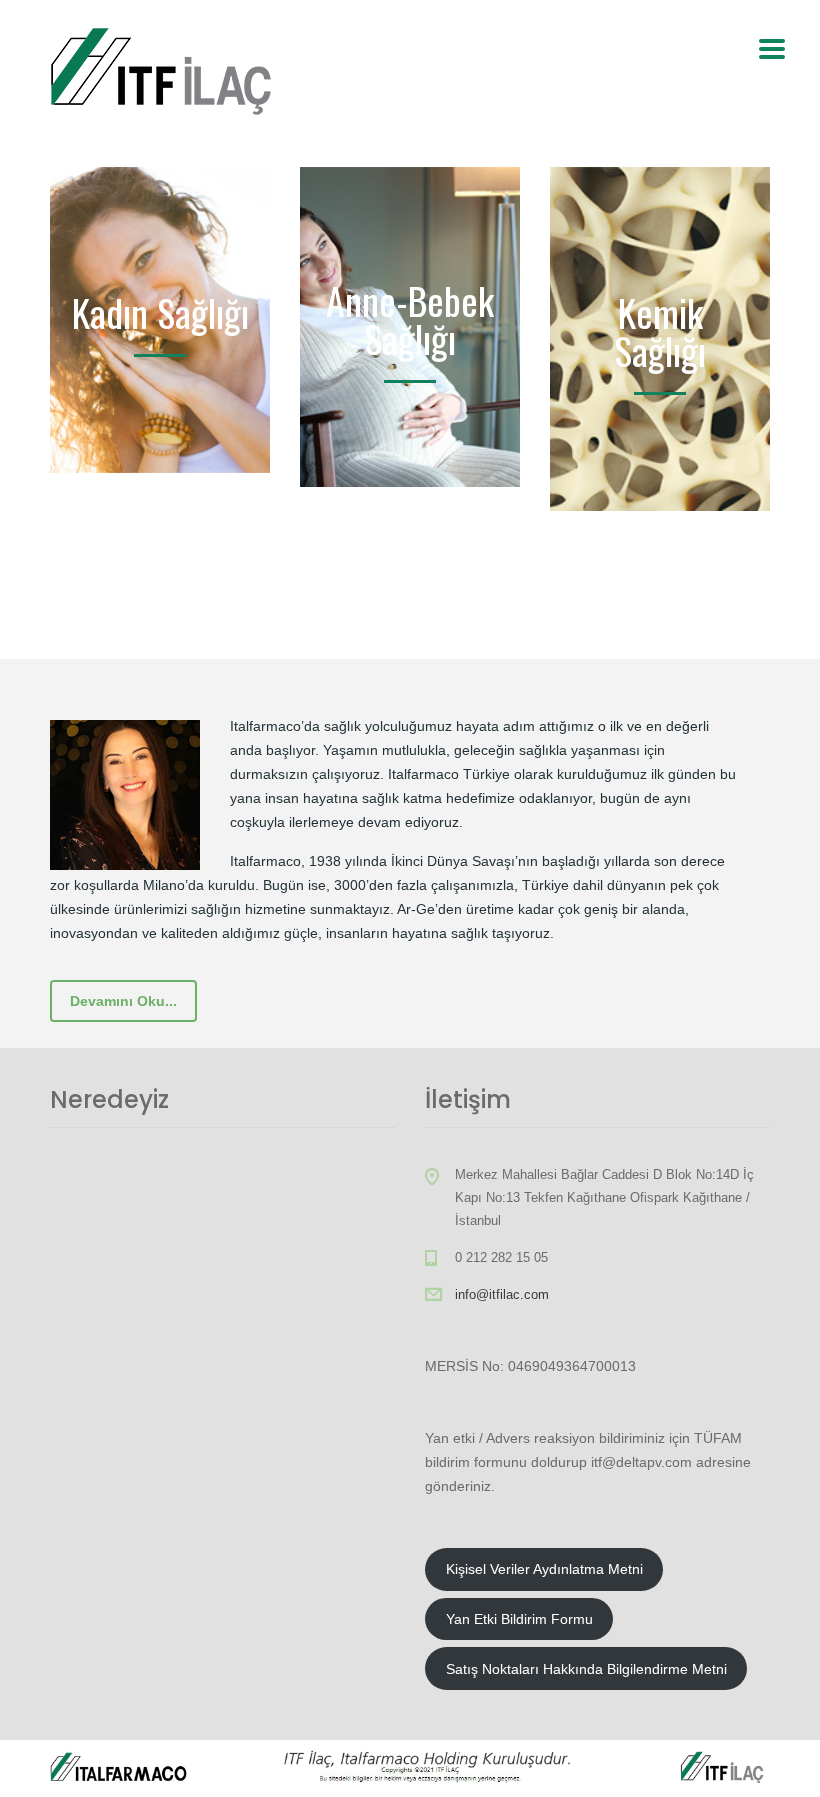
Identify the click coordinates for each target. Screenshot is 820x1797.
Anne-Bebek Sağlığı (410, 319)
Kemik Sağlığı (660, 331)
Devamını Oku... (123, 1001)
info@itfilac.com (502, 1294)
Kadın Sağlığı (160, 312)
